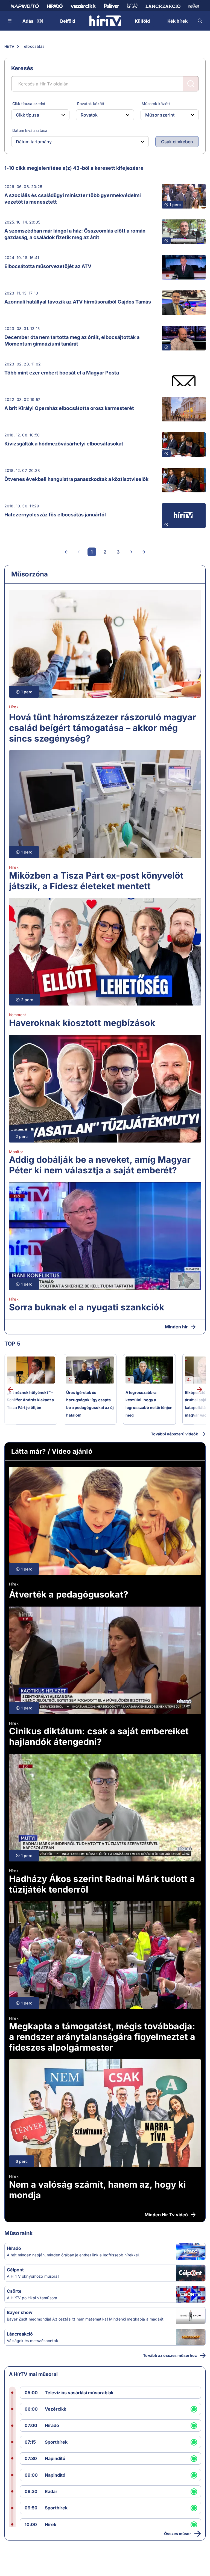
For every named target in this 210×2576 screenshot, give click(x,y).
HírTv (9, 46)
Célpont (15, 2270)
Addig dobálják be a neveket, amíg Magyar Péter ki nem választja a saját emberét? (100, 1165)
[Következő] (131, 552)
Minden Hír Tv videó (166, 2215)
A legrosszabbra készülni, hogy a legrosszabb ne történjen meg (149, 1404)
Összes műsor (178, 2534)
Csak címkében (177, 142)
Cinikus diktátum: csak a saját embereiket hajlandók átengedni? (99, 1736)
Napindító (55, 2458)
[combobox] (36, 115)
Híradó (14, 2248)
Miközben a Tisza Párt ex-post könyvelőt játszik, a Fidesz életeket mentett (96, 881)
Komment (17, 1015)
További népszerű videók (174, 1434)
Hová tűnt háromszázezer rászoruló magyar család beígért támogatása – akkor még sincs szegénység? (103, 728)
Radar (51, 2491)
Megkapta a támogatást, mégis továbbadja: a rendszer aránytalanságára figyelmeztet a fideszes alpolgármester (102, 2037)
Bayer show (20, 2312)
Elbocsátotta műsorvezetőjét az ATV (48, 266)
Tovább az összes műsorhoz (170, 2355)
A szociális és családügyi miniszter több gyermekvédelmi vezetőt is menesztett (73, 199)
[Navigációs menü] (10, 21)
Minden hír (176, 1327)
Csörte (14, 2291)
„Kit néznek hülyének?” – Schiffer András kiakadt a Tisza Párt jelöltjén (30, 1400)
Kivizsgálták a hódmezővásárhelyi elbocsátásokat (64, 444)
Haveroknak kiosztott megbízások (82, 1023)
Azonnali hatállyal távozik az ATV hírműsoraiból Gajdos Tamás (78, 302)
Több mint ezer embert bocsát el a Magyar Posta (62, 373)
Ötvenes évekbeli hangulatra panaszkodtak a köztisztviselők (76, 479)
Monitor (16, 1152)
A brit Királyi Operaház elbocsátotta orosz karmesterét (69, 408)
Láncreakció (20, 2334)
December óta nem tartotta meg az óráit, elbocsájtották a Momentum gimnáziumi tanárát (72, 340)
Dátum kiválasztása (30, 130)
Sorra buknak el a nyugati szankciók (87, 1307)
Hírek (14, 707)
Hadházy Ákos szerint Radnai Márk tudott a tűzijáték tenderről (102, 1884)
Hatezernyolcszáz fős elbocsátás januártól (55, 515)
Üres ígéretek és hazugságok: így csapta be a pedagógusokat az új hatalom (90, 1404)
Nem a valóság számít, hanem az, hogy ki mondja (97, 2190)
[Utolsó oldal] (144, 552)
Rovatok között (91, 104)
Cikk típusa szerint (29, 104)
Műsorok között (156, 104)
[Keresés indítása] (191, 84)
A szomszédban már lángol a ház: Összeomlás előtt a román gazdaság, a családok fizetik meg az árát (75, 234)
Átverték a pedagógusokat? (69, 1594)
